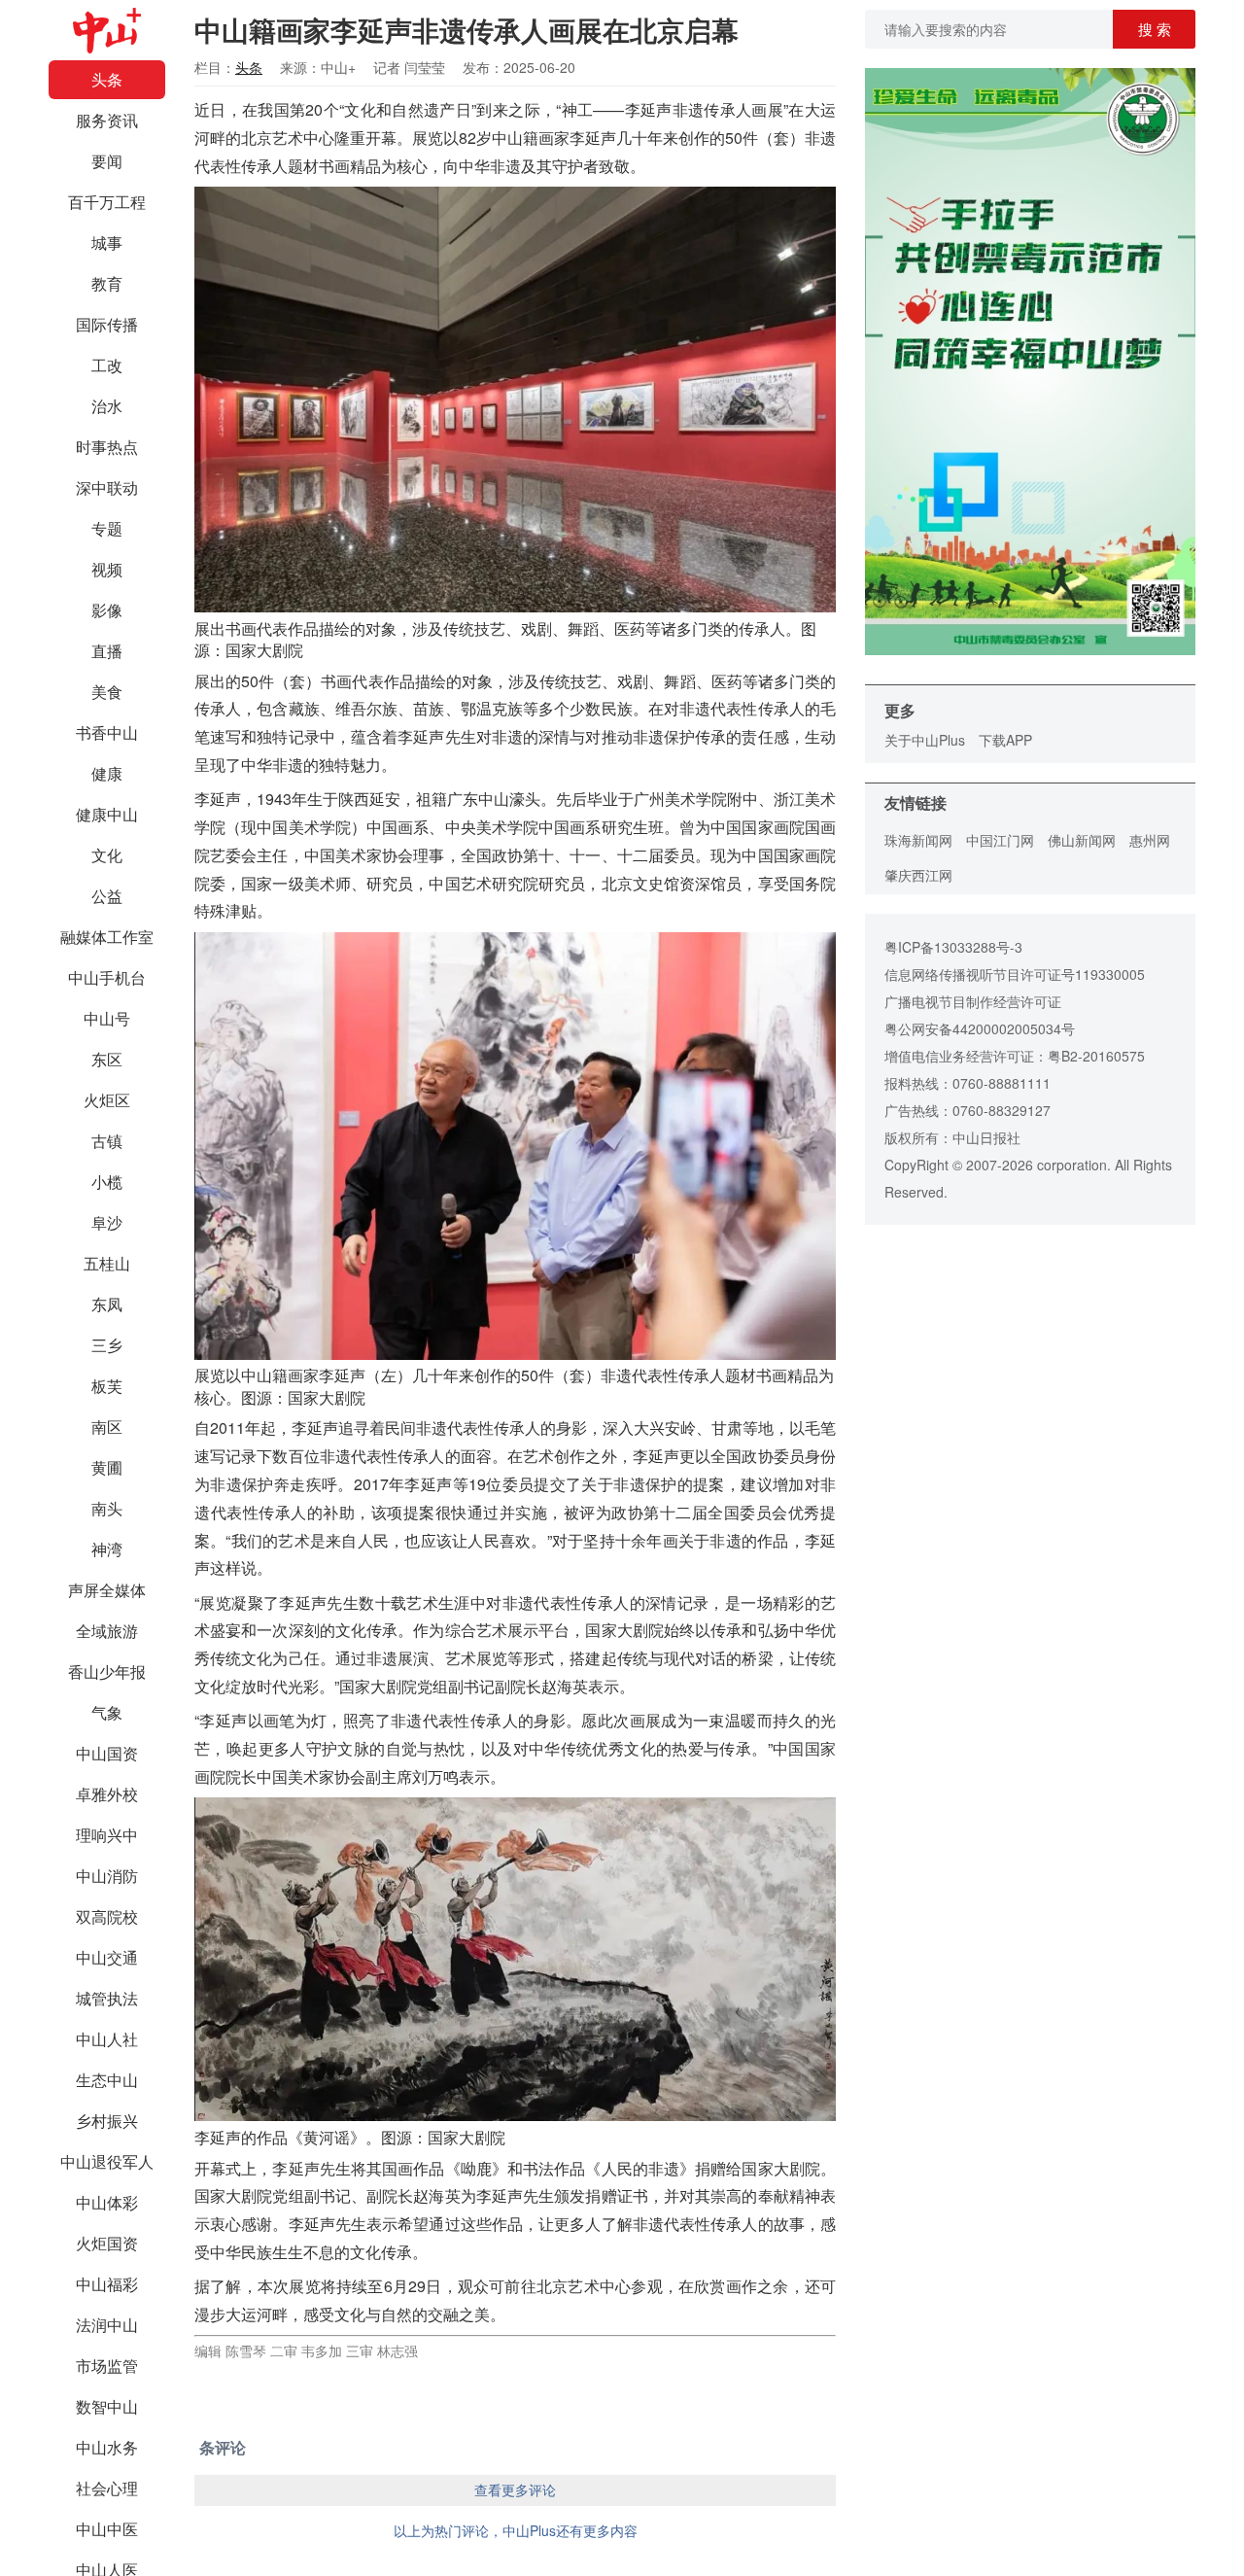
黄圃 (107, 1467)
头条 (107, 79)
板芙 (107, 1386)
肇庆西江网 (918, 875)
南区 (107, 1427)
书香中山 (107, 732)
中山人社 (107, 2039)
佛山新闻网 (1082, 840)
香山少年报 (107, 1671)
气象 (107, 1712)
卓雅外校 (107, 1794)
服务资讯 (107, 120)
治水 (107, 406)
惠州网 (1150, 840)
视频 (107, 569)
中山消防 (107, 1876)
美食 (107, 692)
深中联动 (107, 487)
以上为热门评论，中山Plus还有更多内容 (516, 2530)
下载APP (1005, 740)
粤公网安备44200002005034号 (980, 1028)
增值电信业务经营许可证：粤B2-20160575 (1015, 1056)
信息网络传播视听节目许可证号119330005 (1015, 974)
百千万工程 (107, 202)
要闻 (107, 161)
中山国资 (107, 1753)
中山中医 (107, 2529)
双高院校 (107, 1916)
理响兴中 (107, 1835)
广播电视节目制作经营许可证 (973, 1001)
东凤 (107, 1304)
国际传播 (107, 324)
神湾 (107, 1549)
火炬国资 (107, 2243)
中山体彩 (107, 2202)
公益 (107, 896)
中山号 (107, 1018)
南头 (107, 1508)
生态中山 (107, 2080)
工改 (107, 365)
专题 (107, 528)
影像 (107, 610)
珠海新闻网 (918, 840)
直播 (107, 651)
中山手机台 (107, 977)
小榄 (107, 1182)
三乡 (107, 1345)
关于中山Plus (925, 740)
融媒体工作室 (107, 937)
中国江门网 (1000, 840)
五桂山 (107, 1263)
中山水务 (107, 2447)
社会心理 (107, 2488)
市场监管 (107, 2366)
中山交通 (107, 1957)
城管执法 (107, 1998)
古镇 (107, 1141)
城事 (107, 243)
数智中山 (107, 2406)
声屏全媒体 (107, 1590)
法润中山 (107, 2325)
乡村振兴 (107, 2121)
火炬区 (107, 1100)
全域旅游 (107, 1631)
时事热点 (107, 447)
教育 (107, 283)
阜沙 (107, 1222)
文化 (107, 855)
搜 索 (1155, 29)
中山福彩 (107, 2284)
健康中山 (107, 814)
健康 (107, 773)
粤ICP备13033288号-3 (953, 947)
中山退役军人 (107, 2161)
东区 (107, 1059)
